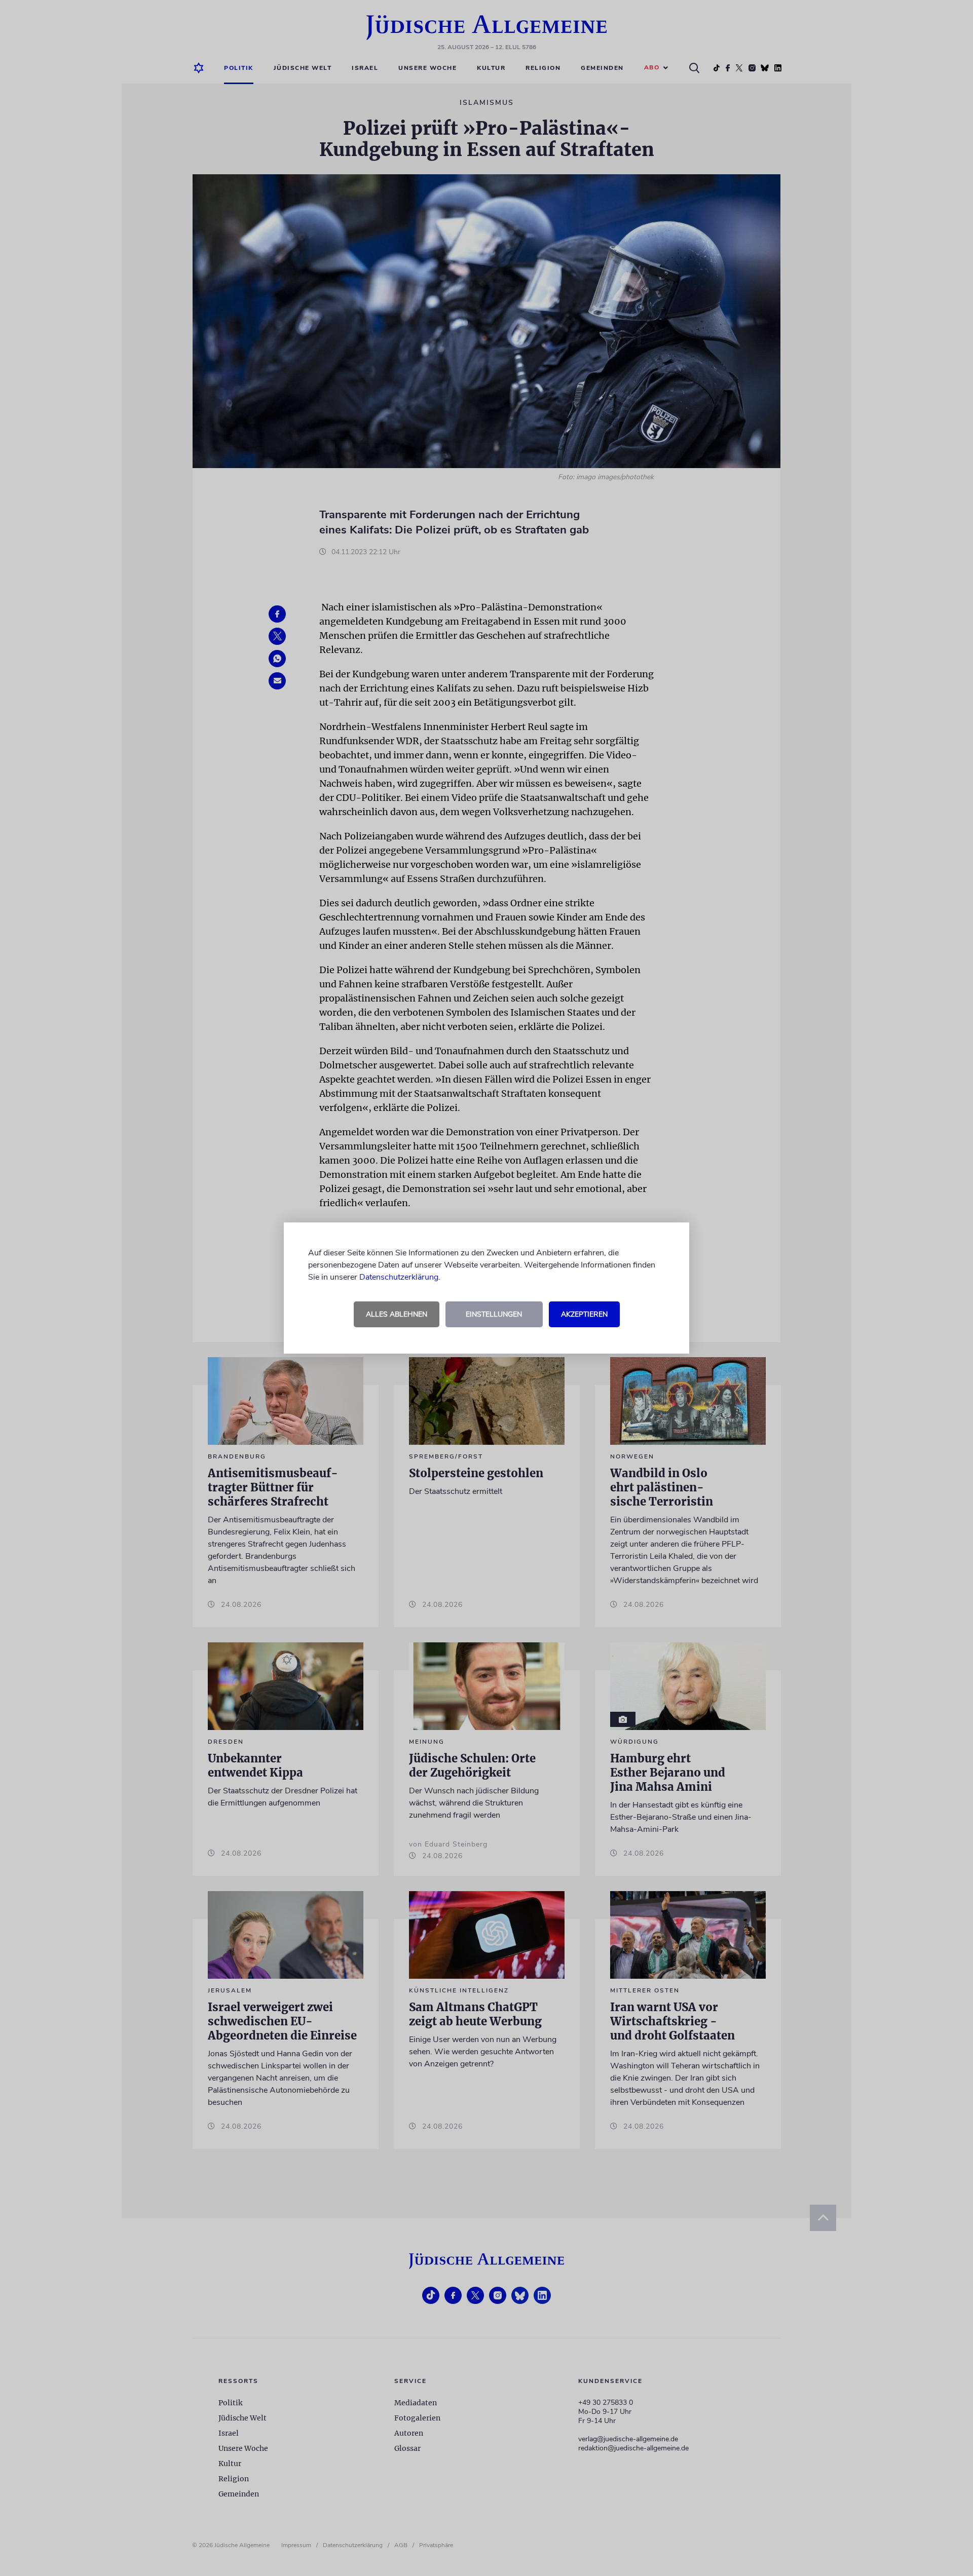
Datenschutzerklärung (399, 1277)
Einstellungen (494, 1314)
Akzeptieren (584, 1314)
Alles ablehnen (397, 1314)
